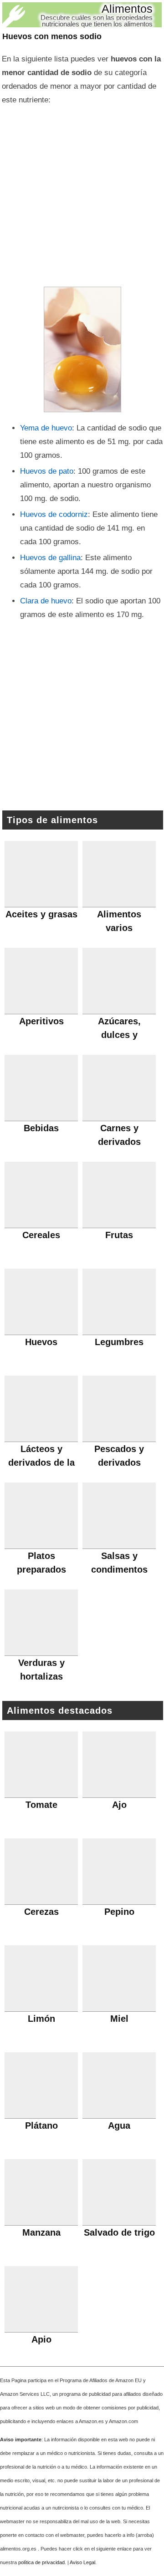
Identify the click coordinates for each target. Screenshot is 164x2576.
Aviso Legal (82, 2562)
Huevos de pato (47, 471)
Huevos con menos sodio (52, 36)
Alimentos (127, 9)
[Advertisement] (82, 193)
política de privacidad (41, 2562)
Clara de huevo (46, 601)
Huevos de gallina (50, 558)
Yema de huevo (46, 428)
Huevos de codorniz (54, 514)
